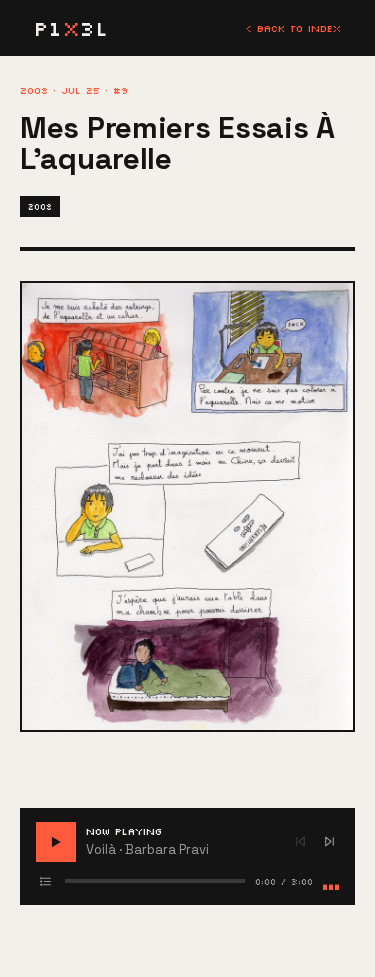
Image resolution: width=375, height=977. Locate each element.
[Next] (329, 841)
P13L (71, 28)
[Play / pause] (56, 842)
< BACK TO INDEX (293, 28)
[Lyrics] (45, 881)
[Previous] (300, 841)
